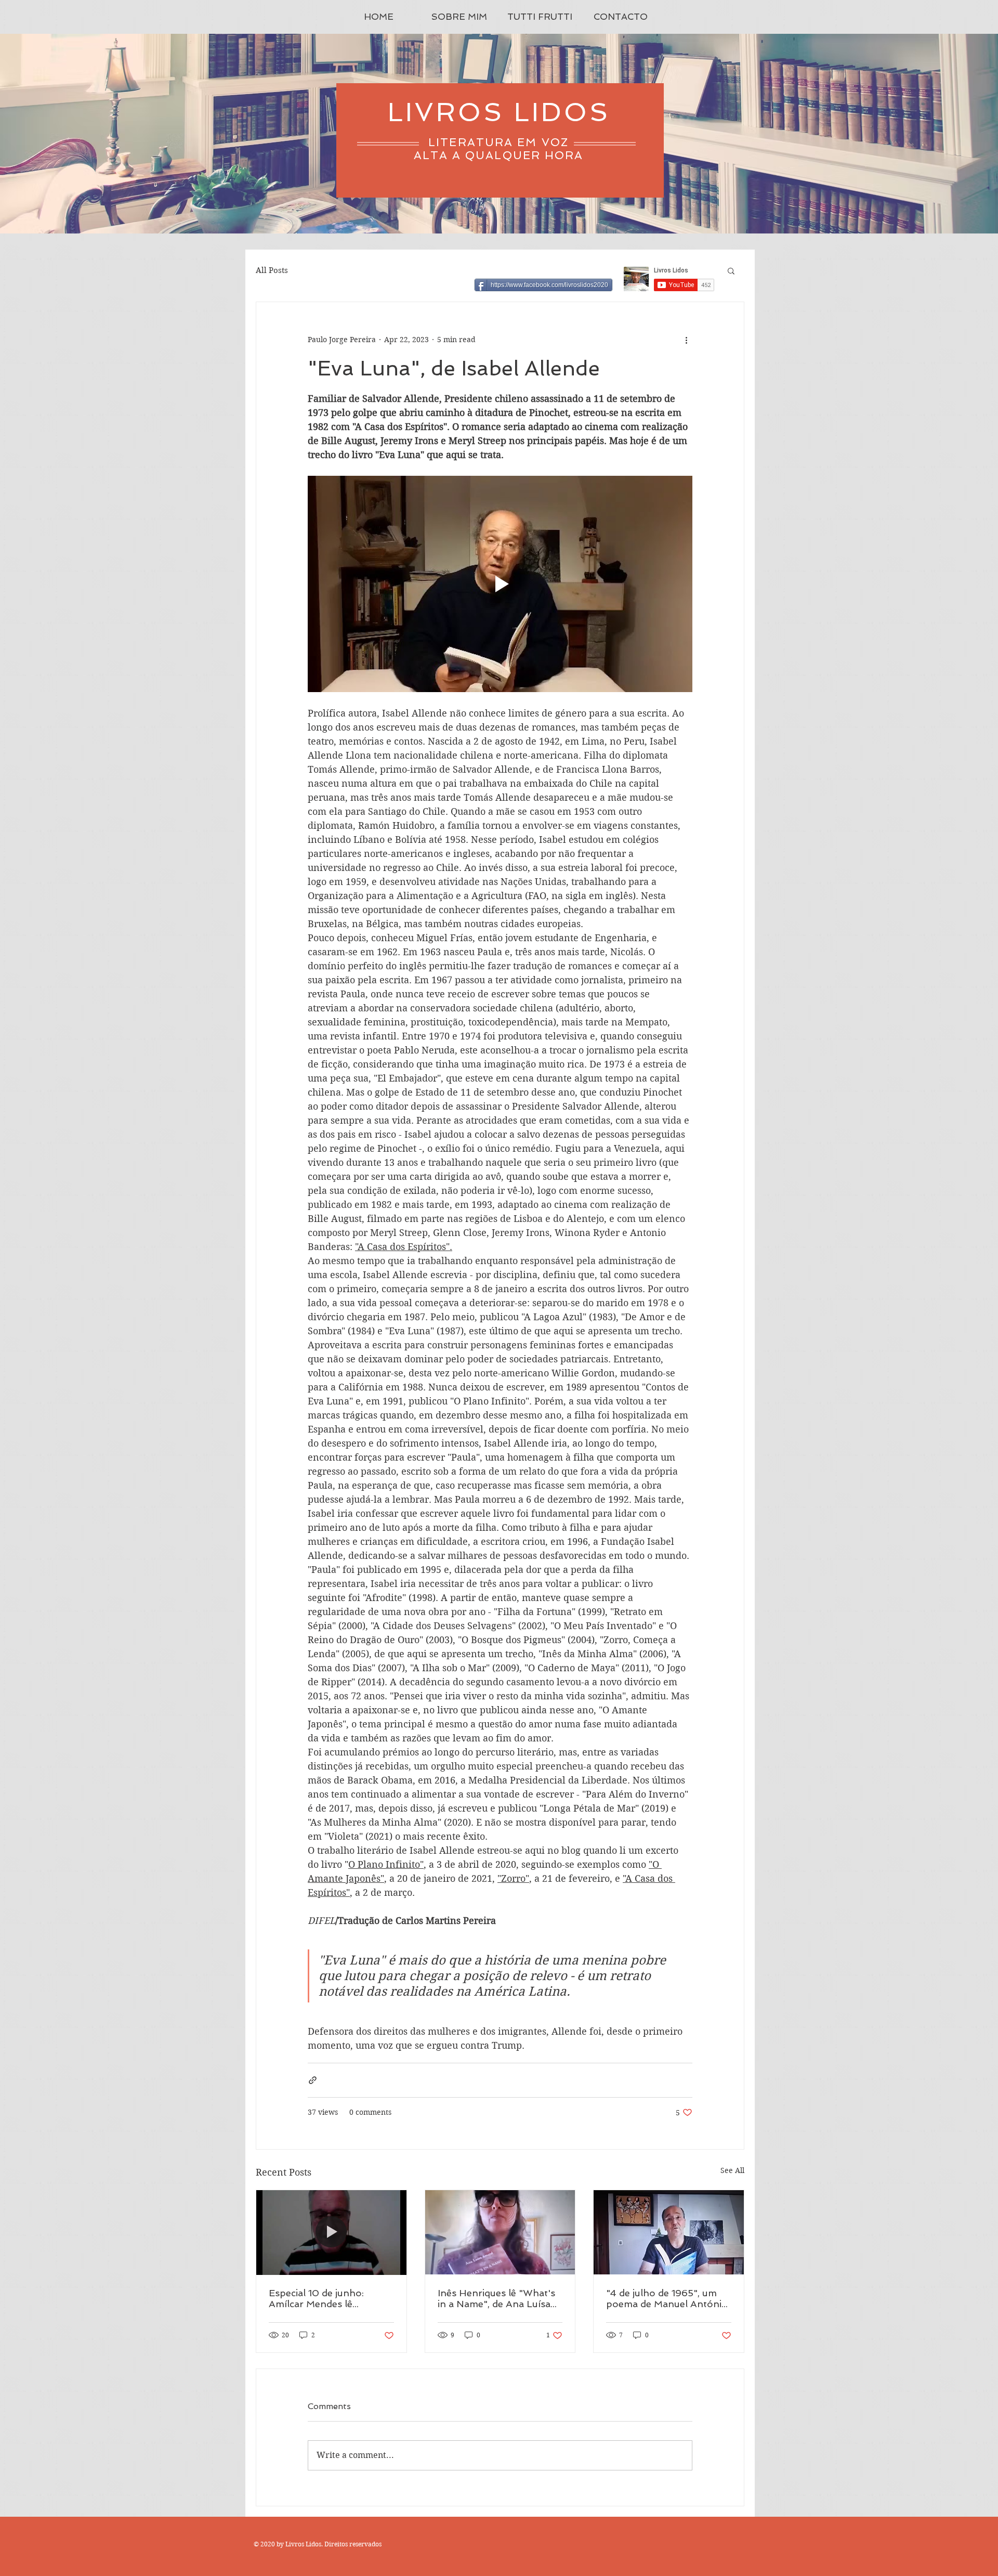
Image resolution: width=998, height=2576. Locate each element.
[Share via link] (313, 2080)
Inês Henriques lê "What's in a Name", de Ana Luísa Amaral (496, 2298)
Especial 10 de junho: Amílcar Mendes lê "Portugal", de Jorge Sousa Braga (331, 2298)
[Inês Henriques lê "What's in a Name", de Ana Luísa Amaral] (500, 2232)
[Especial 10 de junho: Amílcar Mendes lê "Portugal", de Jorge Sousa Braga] (331, 2232)
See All (732, 2170)
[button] (731, 270)
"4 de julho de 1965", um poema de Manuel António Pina (667, 2298)
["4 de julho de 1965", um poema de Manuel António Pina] (669, 2232)
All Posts (272, 270)
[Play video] (500, 584)
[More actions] (686, 340)
